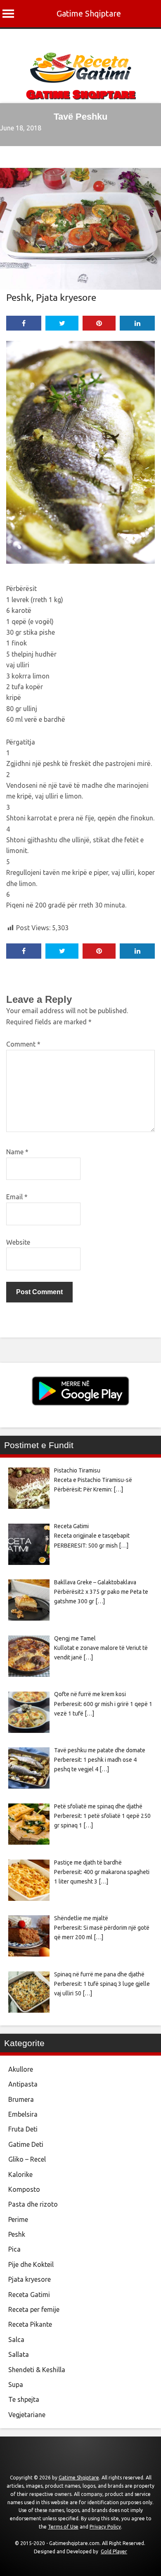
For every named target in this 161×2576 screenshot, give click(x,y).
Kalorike (20, 2174)
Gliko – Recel (27, 2159)
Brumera (21, 2099)
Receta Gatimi (29, 2295)
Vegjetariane (27, 2415)
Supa (16, 2385)
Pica (14, 2249)
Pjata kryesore (66, 297)
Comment (23, 1044)
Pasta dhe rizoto (33, 2204)
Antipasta (23, 2084)
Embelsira (23, 2114)
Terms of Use (63, 2527)
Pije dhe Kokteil (31, 2264)
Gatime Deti (26, 2144)
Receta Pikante (30, 2324)
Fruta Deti (23, 2129)
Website (18, 1242)
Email (17, 1197)
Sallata (19, 2354)
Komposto (24, 2189)
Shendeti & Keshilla (37, 2370)
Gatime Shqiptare (89, 13)
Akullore (21, 2069)
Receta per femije (34, 2309)
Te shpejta (24, 2399)
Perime (18, 2219)
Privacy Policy (105, 2527)
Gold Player (114, 2551)
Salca (16, 2340)
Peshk (19, 297)
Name (17, 1152)
